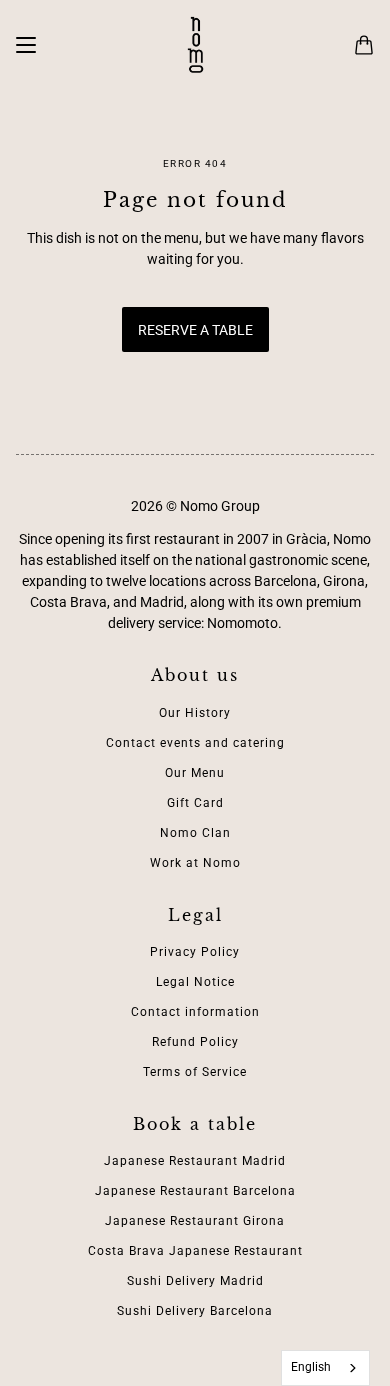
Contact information (195, 1012)
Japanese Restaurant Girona (195, 1221)
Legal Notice (195, 982)
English (311, 1367)
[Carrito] (364, 45)
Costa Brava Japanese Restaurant (195, 1251)
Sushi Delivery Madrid (195, 1281)
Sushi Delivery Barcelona (195, 1311)
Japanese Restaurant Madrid (195, 1161)
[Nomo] (195, 45)
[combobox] (326, 1368)
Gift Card (195, 803)
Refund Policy (195, 1042)
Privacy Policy (195, 952)
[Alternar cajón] (26, 45)
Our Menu (195, 773)
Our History (195, 713)
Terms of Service (195, 1072)
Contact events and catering (195, 743)
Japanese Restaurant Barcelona (195, 1191)
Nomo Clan (195, 833)
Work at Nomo (195, 863)
